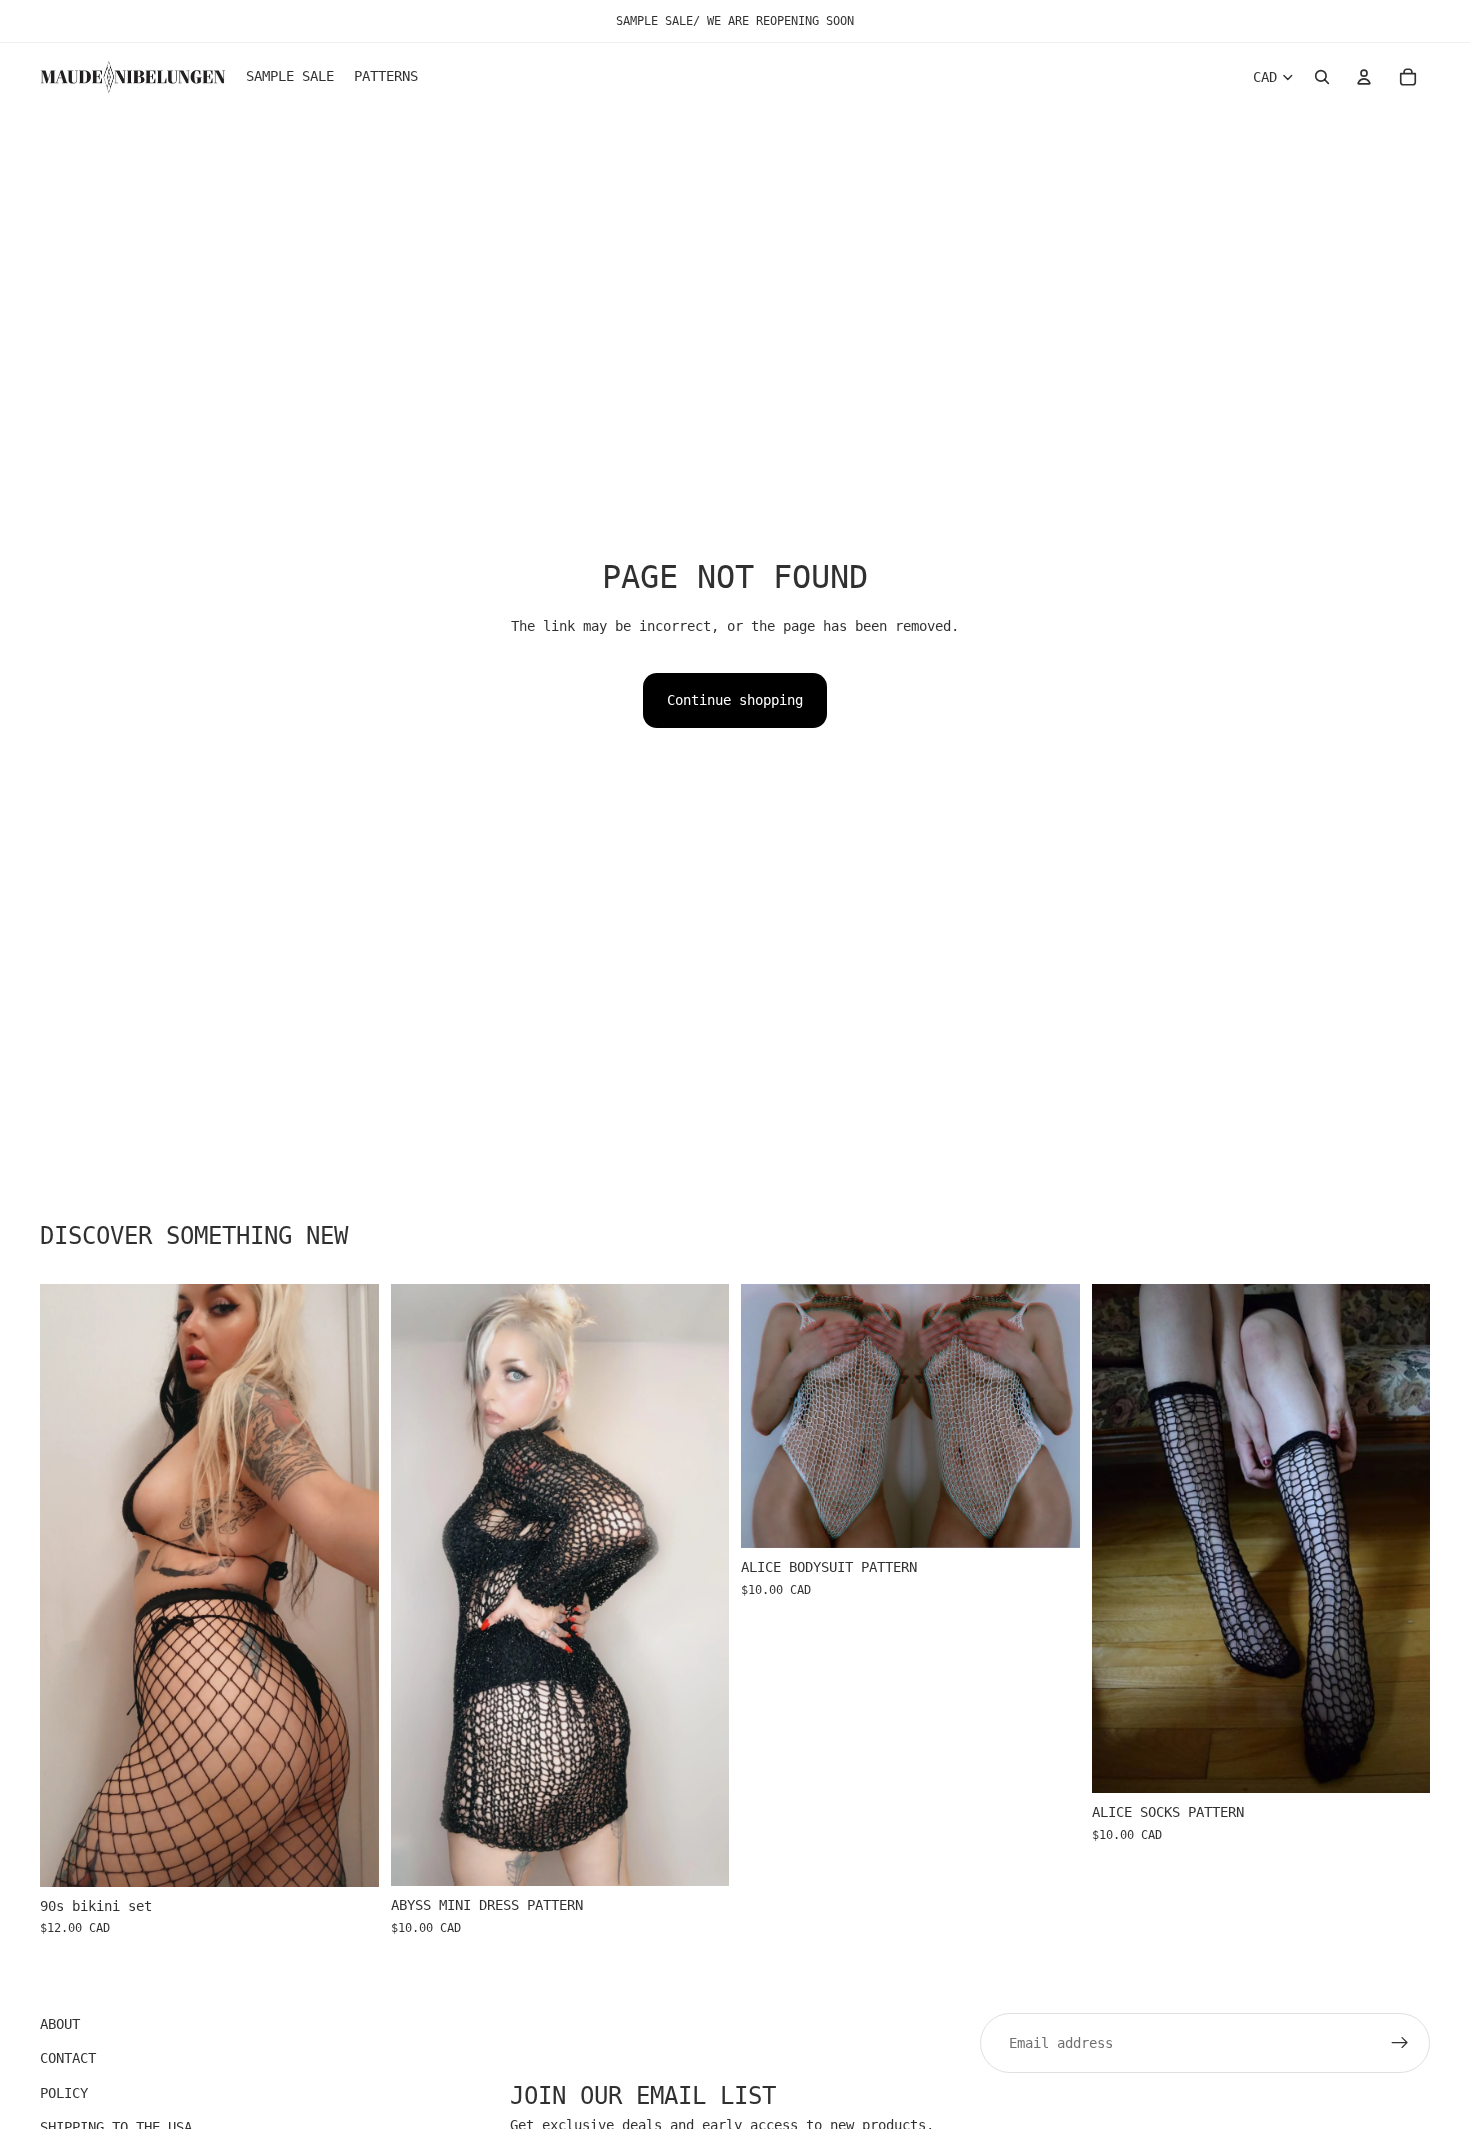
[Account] (1364, 77)
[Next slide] (349, 1585)
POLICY (64, 2093)
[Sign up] (1400, 2043)
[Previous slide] (70, 1585)
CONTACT (68, 2059)
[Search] (1322, 77)
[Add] (348, 1856)
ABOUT (60, 2024)
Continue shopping (735, 700)
